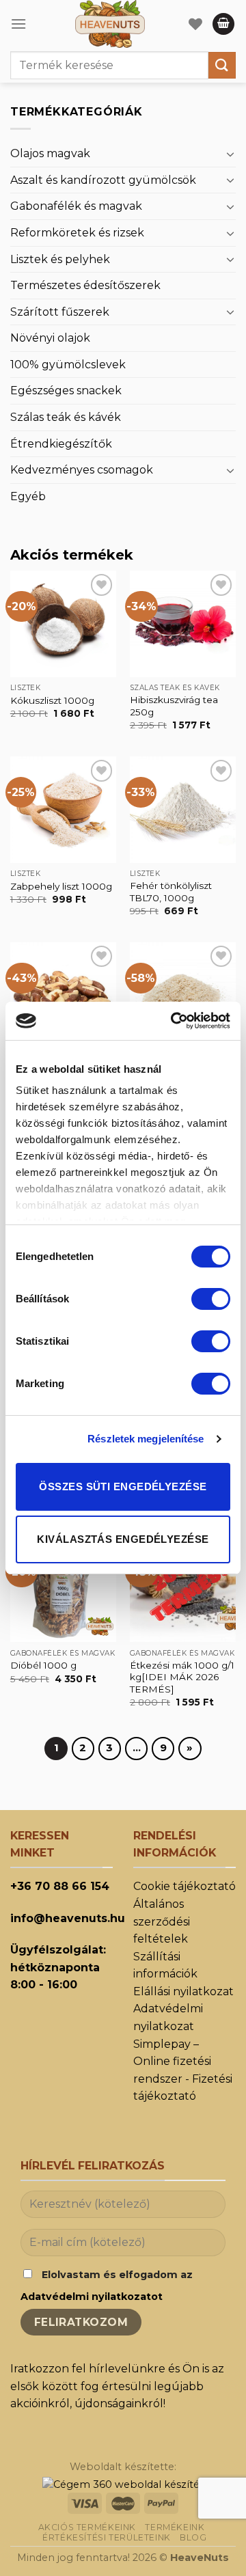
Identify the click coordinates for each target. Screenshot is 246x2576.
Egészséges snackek (66, 390)
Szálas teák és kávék (66, 417)
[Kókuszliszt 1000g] (63, 624)
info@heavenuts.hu (68, 1918)
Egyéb (28, 496)
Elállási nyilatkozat (183, 1991)
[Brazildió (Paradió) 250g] (63, 995)
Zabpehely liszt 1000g (61, 886)
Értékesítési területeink (107, 2537)
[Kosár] (223, 24)
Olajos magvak (50, 153)
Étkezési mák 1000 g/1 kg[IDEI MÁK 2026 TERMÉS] (182, 1677)
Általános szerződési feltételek (162, 1921)
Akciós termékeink (87, 2527)
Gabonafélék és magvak (76, 206)
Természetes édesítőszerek (85, 285)
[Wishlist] (195, 24)
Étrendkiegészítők (61, 444)
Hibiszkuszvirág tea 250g (174, 706)
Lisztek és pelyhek (60, 259)
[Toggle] (230, 154)
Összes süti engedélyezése (123, 1486)
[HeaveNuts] (110, 24)
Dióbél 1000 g (43, 1665)
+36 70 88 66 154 (60, 1886)
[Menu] (18, 24)
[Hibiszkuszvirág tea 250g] (183, 624)
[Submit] (222, 65)
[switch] (211, 1299)
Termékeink (175, 2527)
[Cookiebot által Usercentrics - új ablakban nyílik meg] (174, 1021)
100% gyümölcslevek (68, 365)
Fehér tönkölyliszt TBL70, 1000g (171, 892)
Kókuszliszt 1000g (52, 700)
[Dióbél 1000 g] (63, 1589)
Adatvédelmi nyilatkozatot (92, 2297)
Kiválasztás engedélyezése (123, 1539)
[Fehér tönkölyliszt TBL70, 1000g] (183, 809)
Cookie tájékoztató (184, 1886)
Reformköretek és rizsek (77, 233)
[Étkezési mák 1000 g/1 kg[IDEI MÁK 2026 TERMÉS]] (183, 1589)
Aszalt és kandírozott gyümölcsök (103, 180)
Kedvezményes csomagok (82, 470)
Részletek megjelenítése (146, 1439)
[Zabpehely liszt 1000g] (63, 809)
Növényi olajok (50, 338)
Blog (193, 2537)
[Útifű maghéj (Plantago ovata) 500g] (183, 995)
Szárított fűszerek (60, 312)
